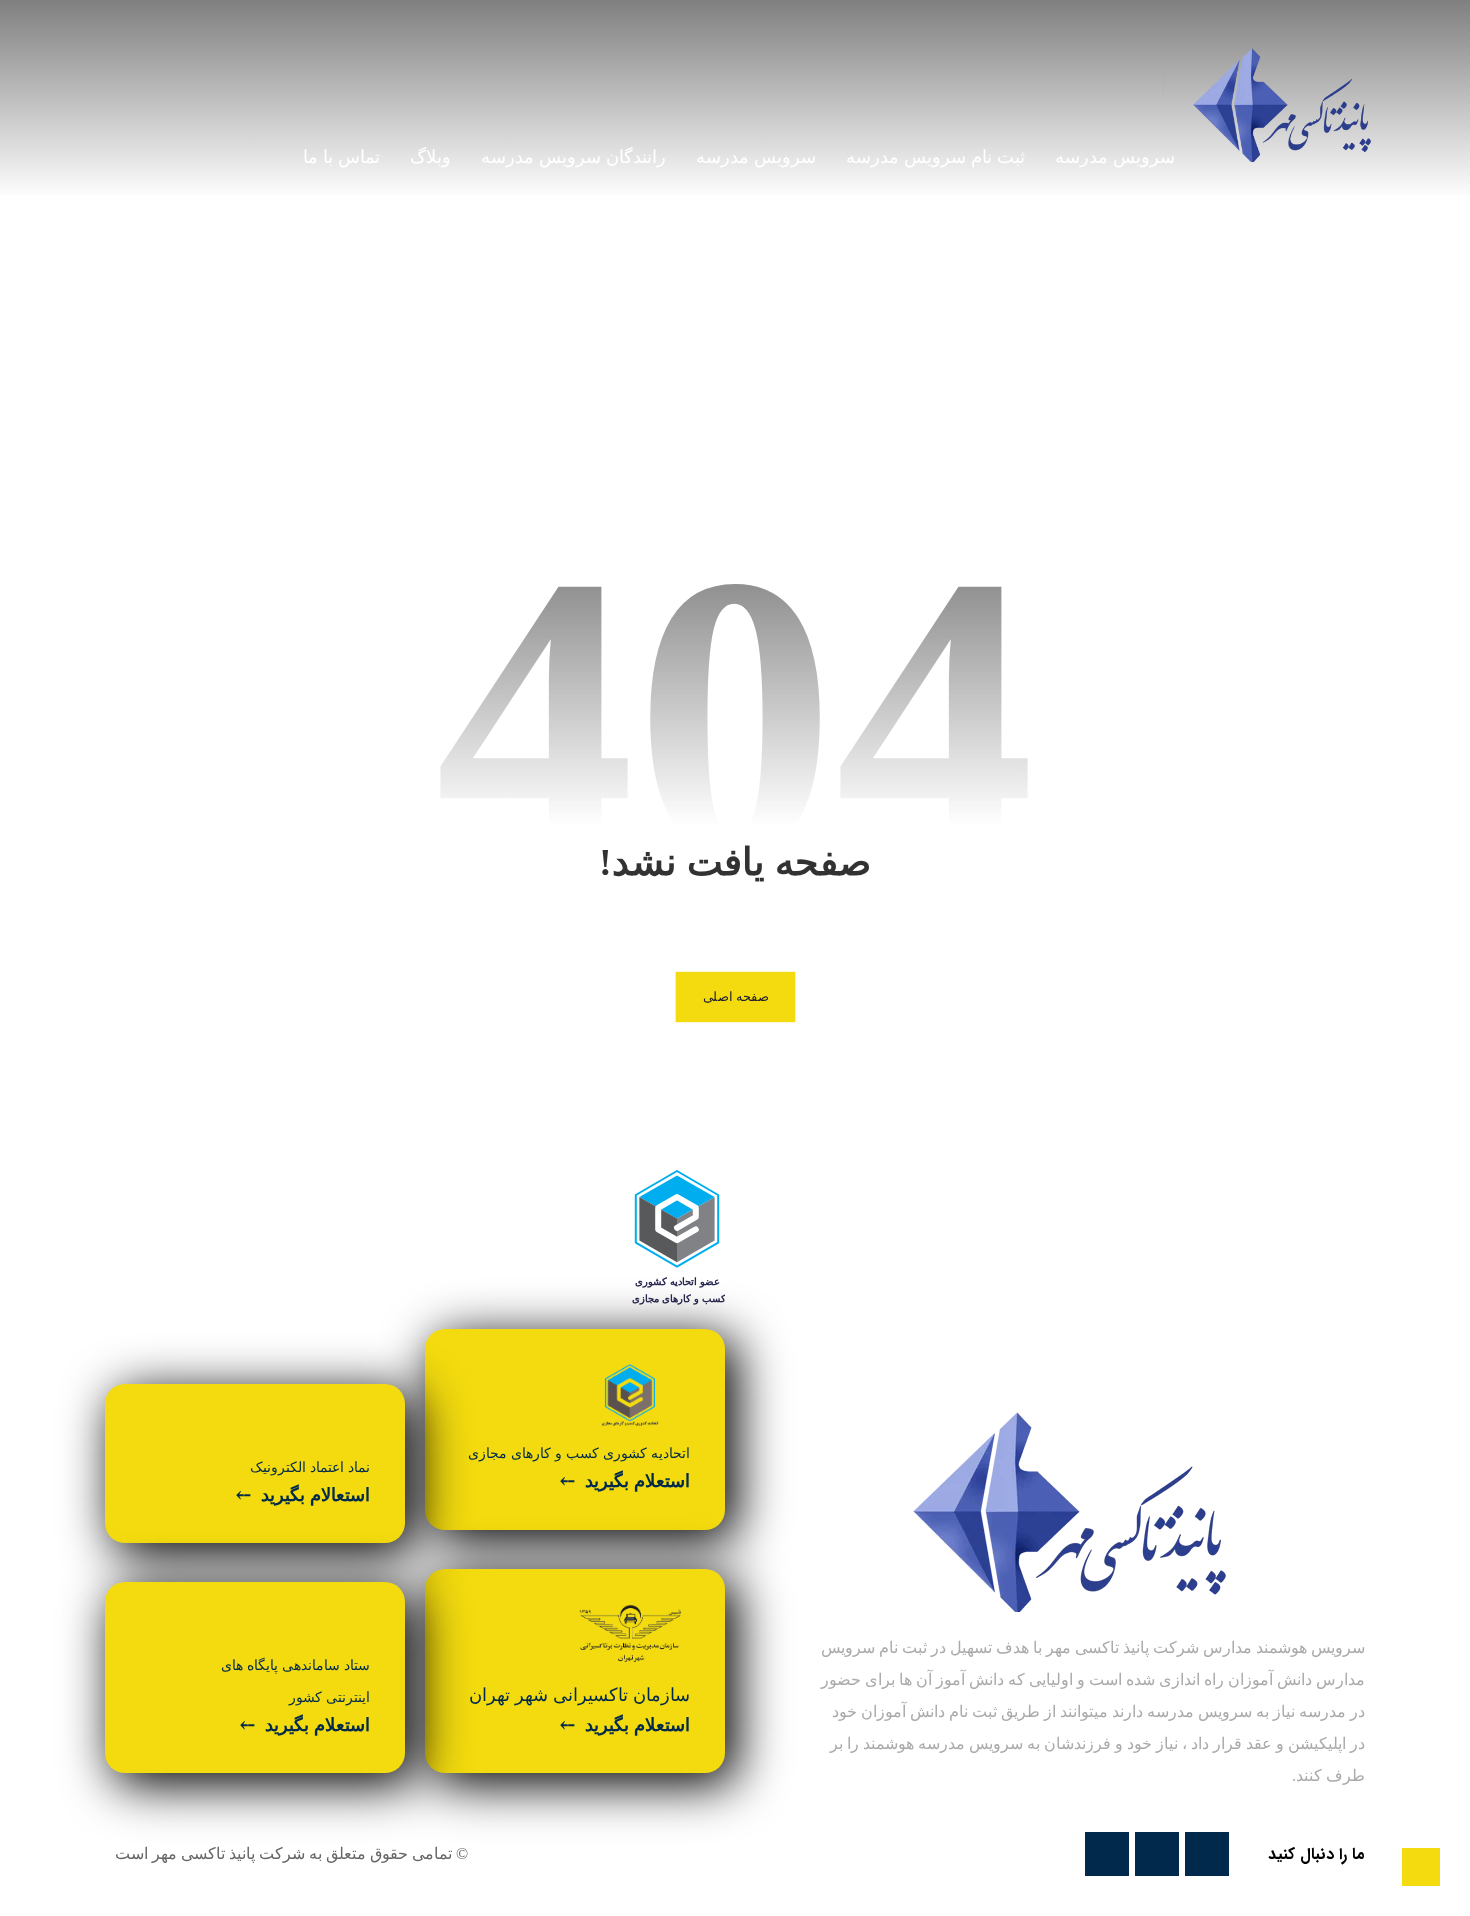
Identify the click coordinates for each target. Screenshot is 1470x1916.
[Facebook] (1207, 1854)
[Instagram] (1107, 1854)
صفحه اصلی (735, 997)
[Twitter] (1157, 1854)
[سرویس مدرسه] (1282, 105)
